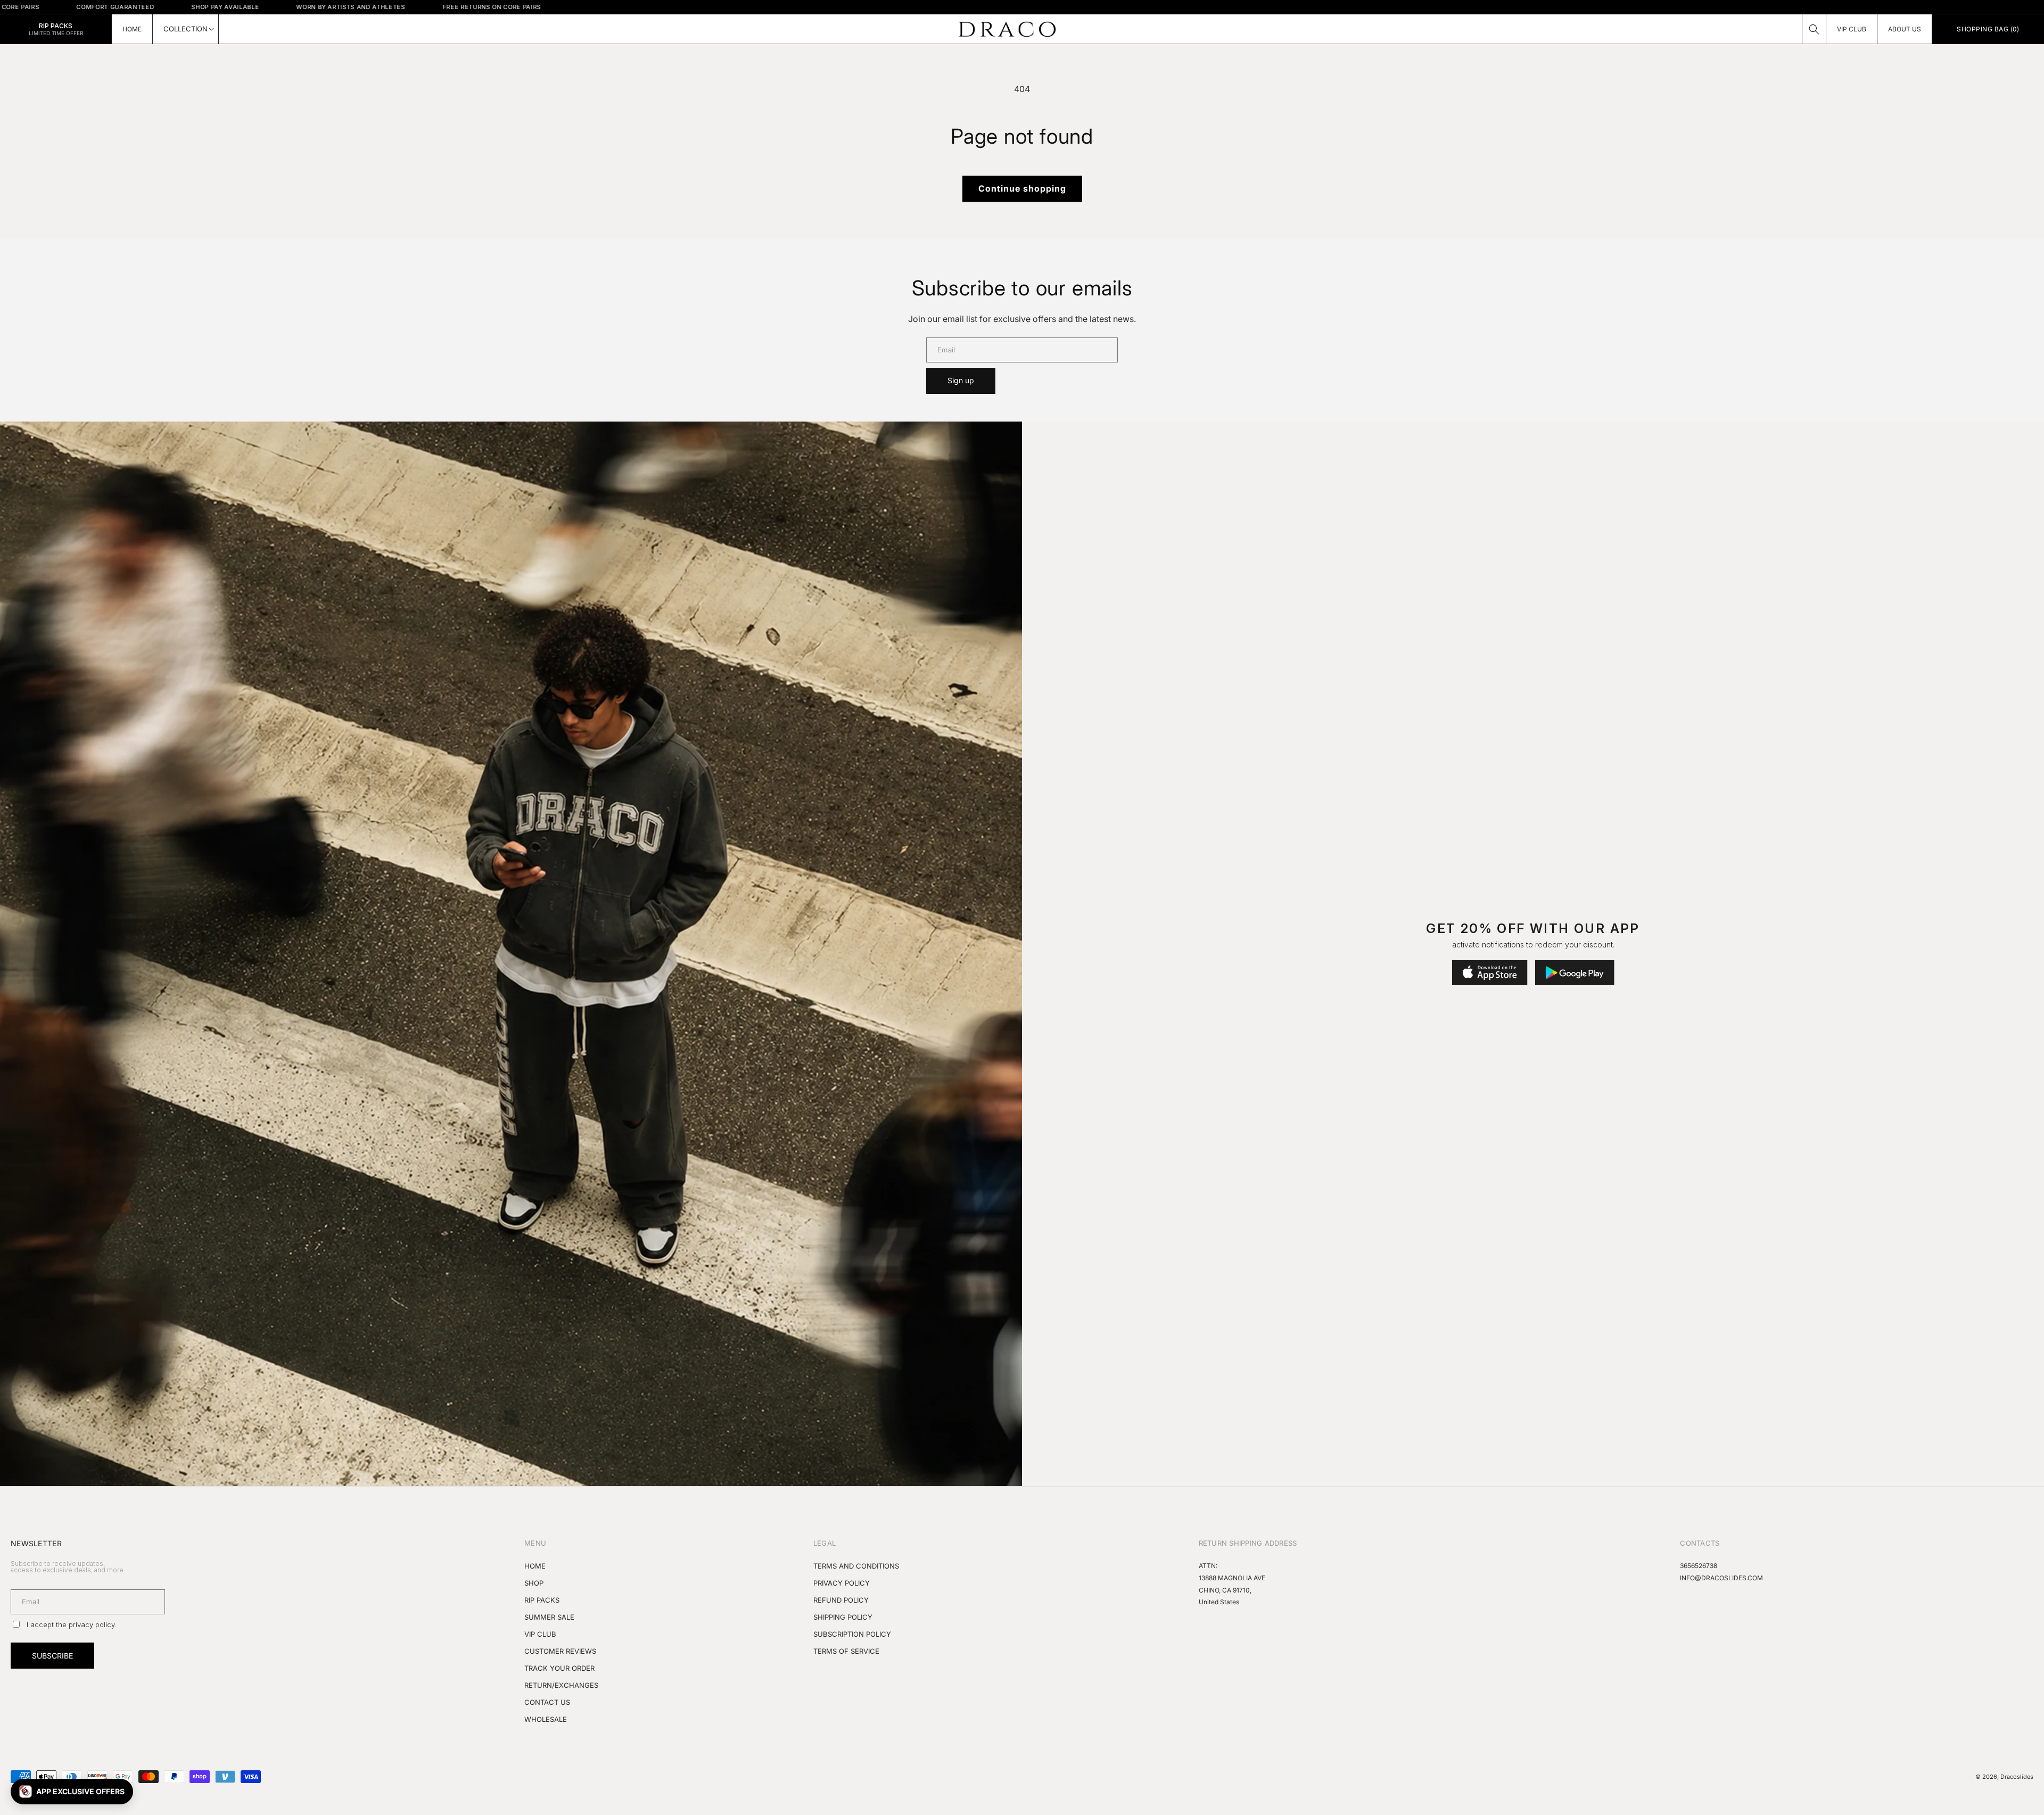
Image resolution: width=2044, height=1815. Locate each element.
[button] (1814, 29)
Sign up (961, 380)
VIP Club (540, 1634)
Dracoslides (2017, 1777)
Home (535, 1566)
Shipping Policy (843, 1617)
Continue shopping (1022, 188)
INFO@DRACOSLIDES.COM (1721, 1578)
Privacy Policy (842, 1583)
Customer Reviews (560, 1651)
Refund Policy (841, 1600)
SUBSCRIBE (52, 1656)
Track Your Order (559, 1668)
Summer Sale (549, 1617)
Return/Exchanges (561, 1685)
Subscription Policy (852, 1634)
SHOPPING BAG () (1988, 29)
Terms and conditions (856, 1566)
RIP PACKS (542, 1600)
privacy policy (92, 1624)
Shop (534, 1583)
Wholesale (546, 1719)
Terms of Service (846, 1651)
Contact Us (547, 1702)
